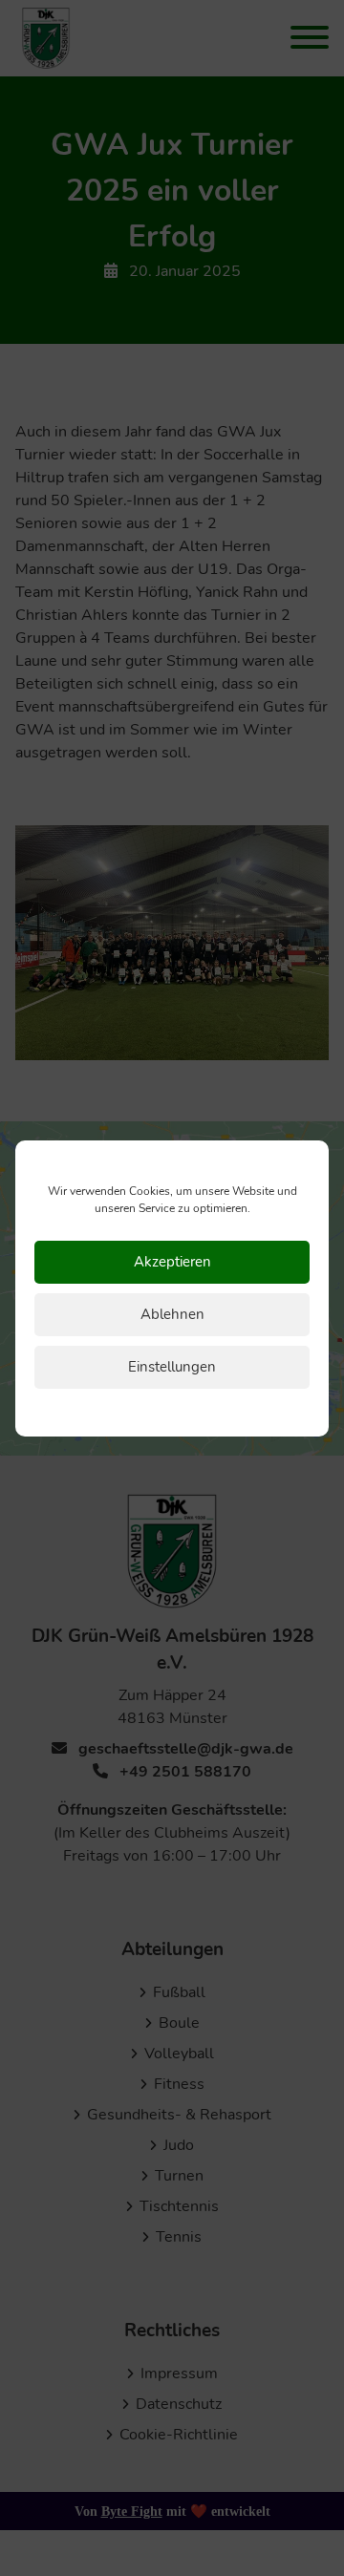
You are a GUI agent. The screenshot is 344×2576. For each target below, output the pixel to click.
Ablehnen (172, 1314)
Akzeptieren (172, 1262)
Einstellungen (172, 1367)
